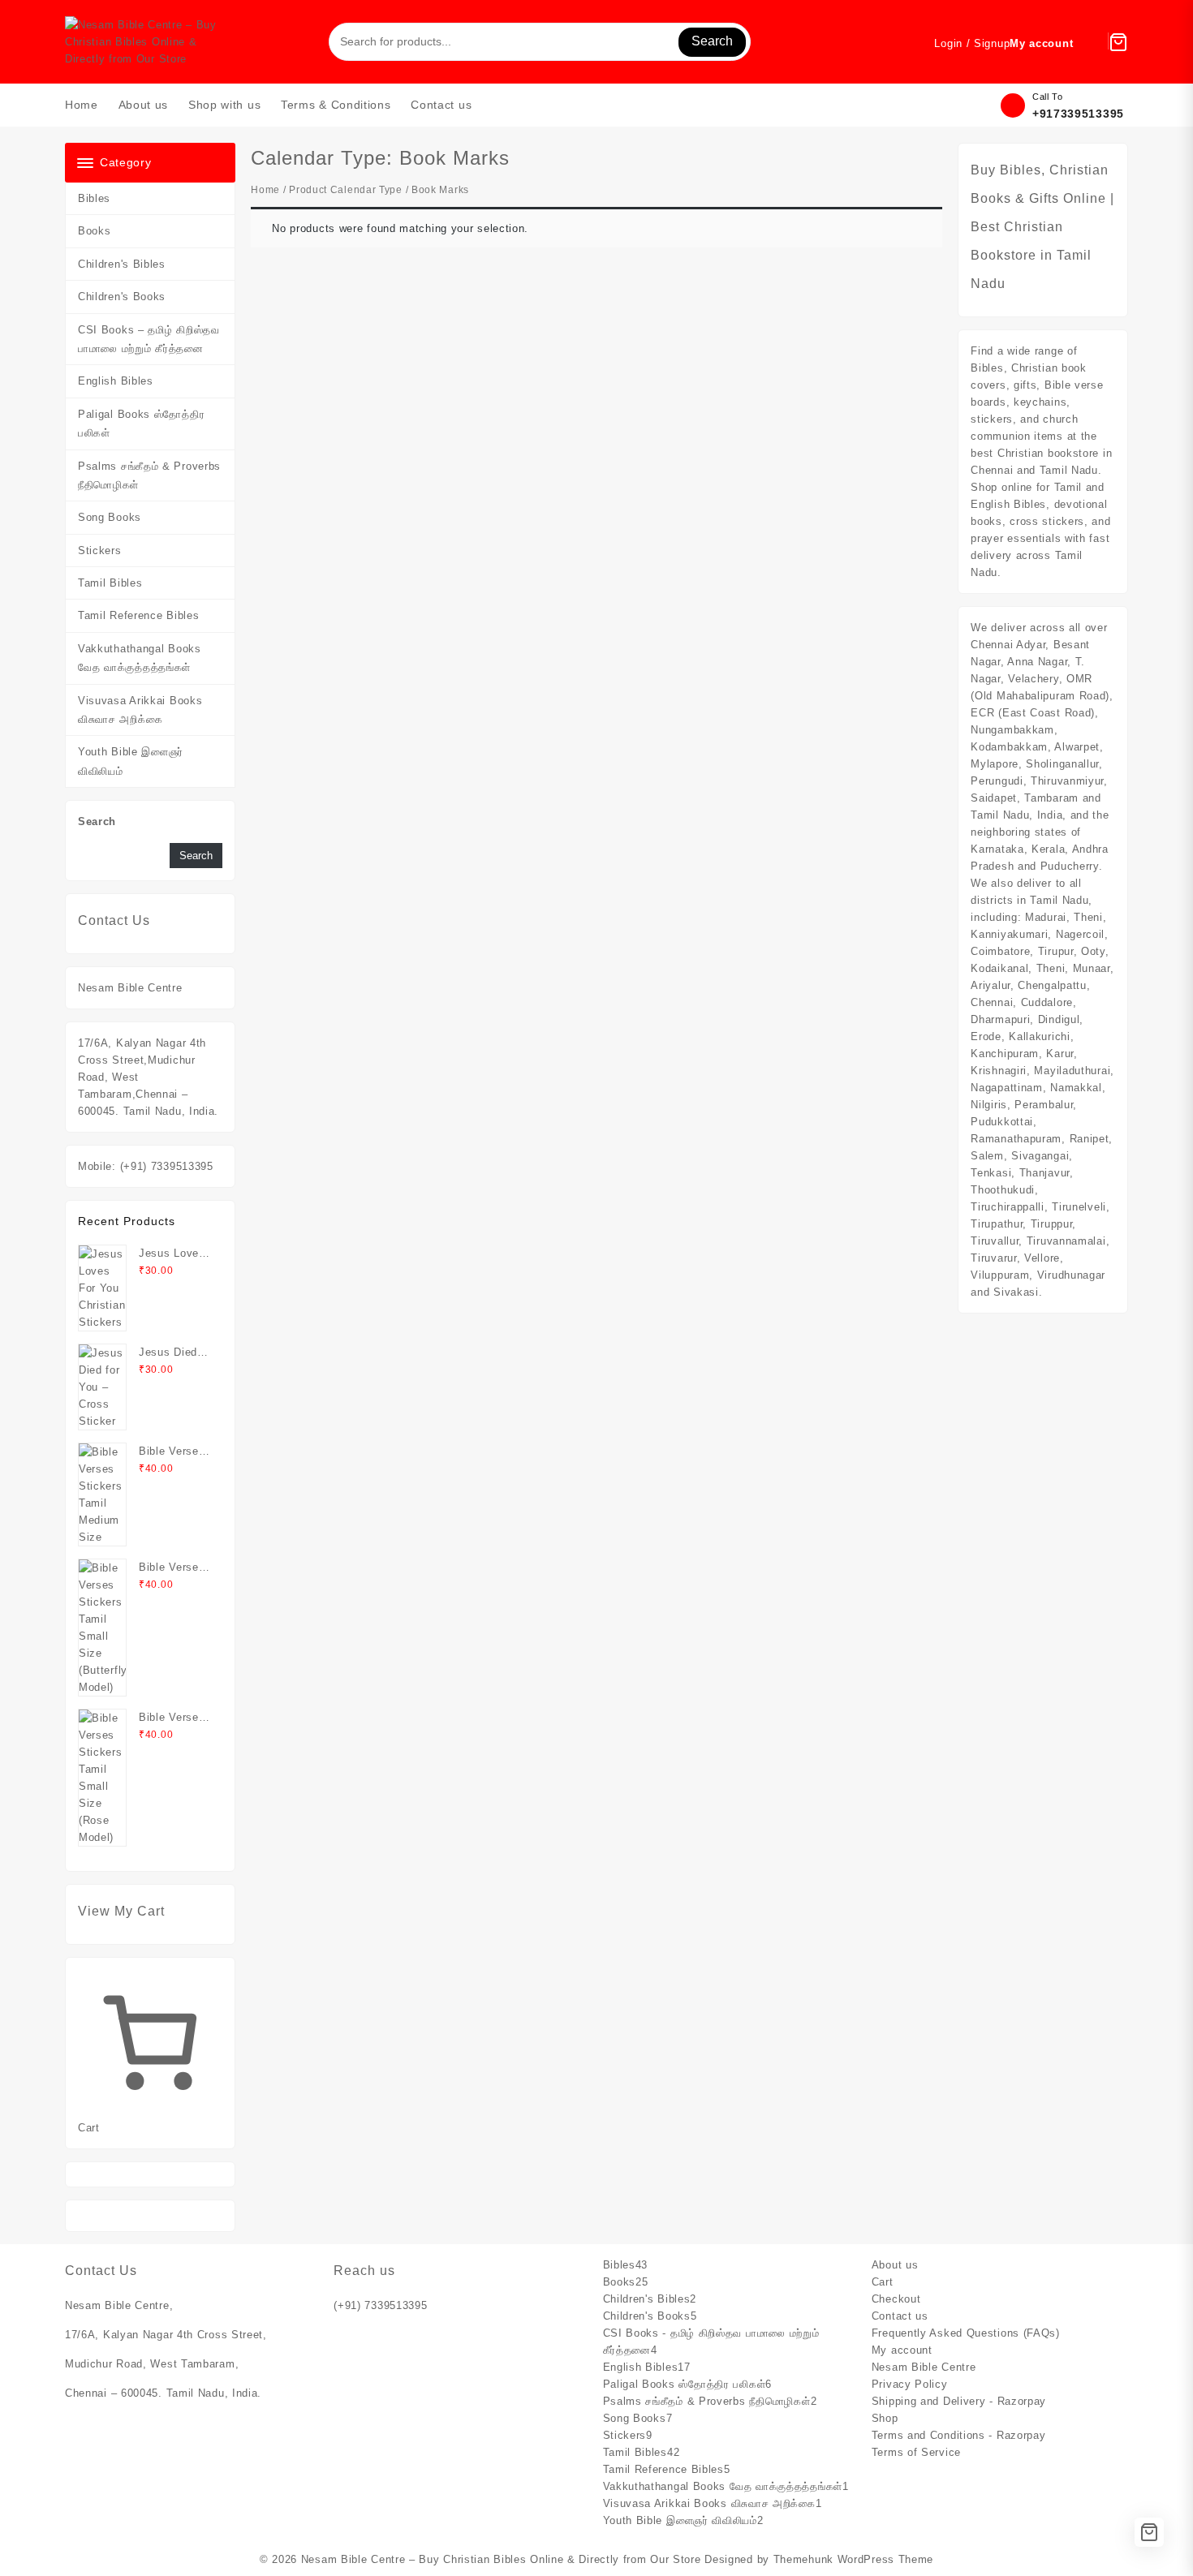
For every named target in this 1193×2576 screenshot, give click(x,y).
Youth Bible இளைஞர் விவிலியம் (131, 761)
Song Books (110, 517)
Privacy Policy (910, 2384)
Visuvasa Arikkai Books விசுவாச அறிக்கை (140, 710)
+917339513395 (1078, 114)
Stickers (100, 550)
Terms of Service (916, 2452)
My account (902, 2350)
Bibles (94, 198)
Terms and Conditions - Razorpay (959, 2435)
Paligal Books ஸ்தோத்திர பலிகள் (141, 424)
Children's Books (122, 297)
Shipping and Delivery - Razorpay (959, 2401)
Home (265, 190)
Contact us (900, 2316)
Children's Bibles (122, 264)
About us (895, 2265)
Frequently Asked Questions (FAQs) (966, 2333)
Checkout (896, 2299)
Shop (885, 2418)
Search (712, 41)
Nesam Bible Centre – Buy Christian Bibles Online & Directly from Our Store (501, 2559)
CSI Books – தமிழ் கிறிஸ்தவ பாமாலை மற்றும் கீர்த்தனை (149, 339)
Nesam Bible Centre (924, 2367)
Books (95, 231)
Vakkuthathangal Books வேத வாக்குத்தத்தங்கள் (140, 658)
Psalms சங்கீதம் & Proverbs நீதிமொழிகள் (149, 475)
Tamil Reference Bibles (138, 615)
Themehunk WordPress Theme (854, 2559)
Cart (883, 2282)
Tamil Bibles (110, 583)
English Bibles (116, 381)
